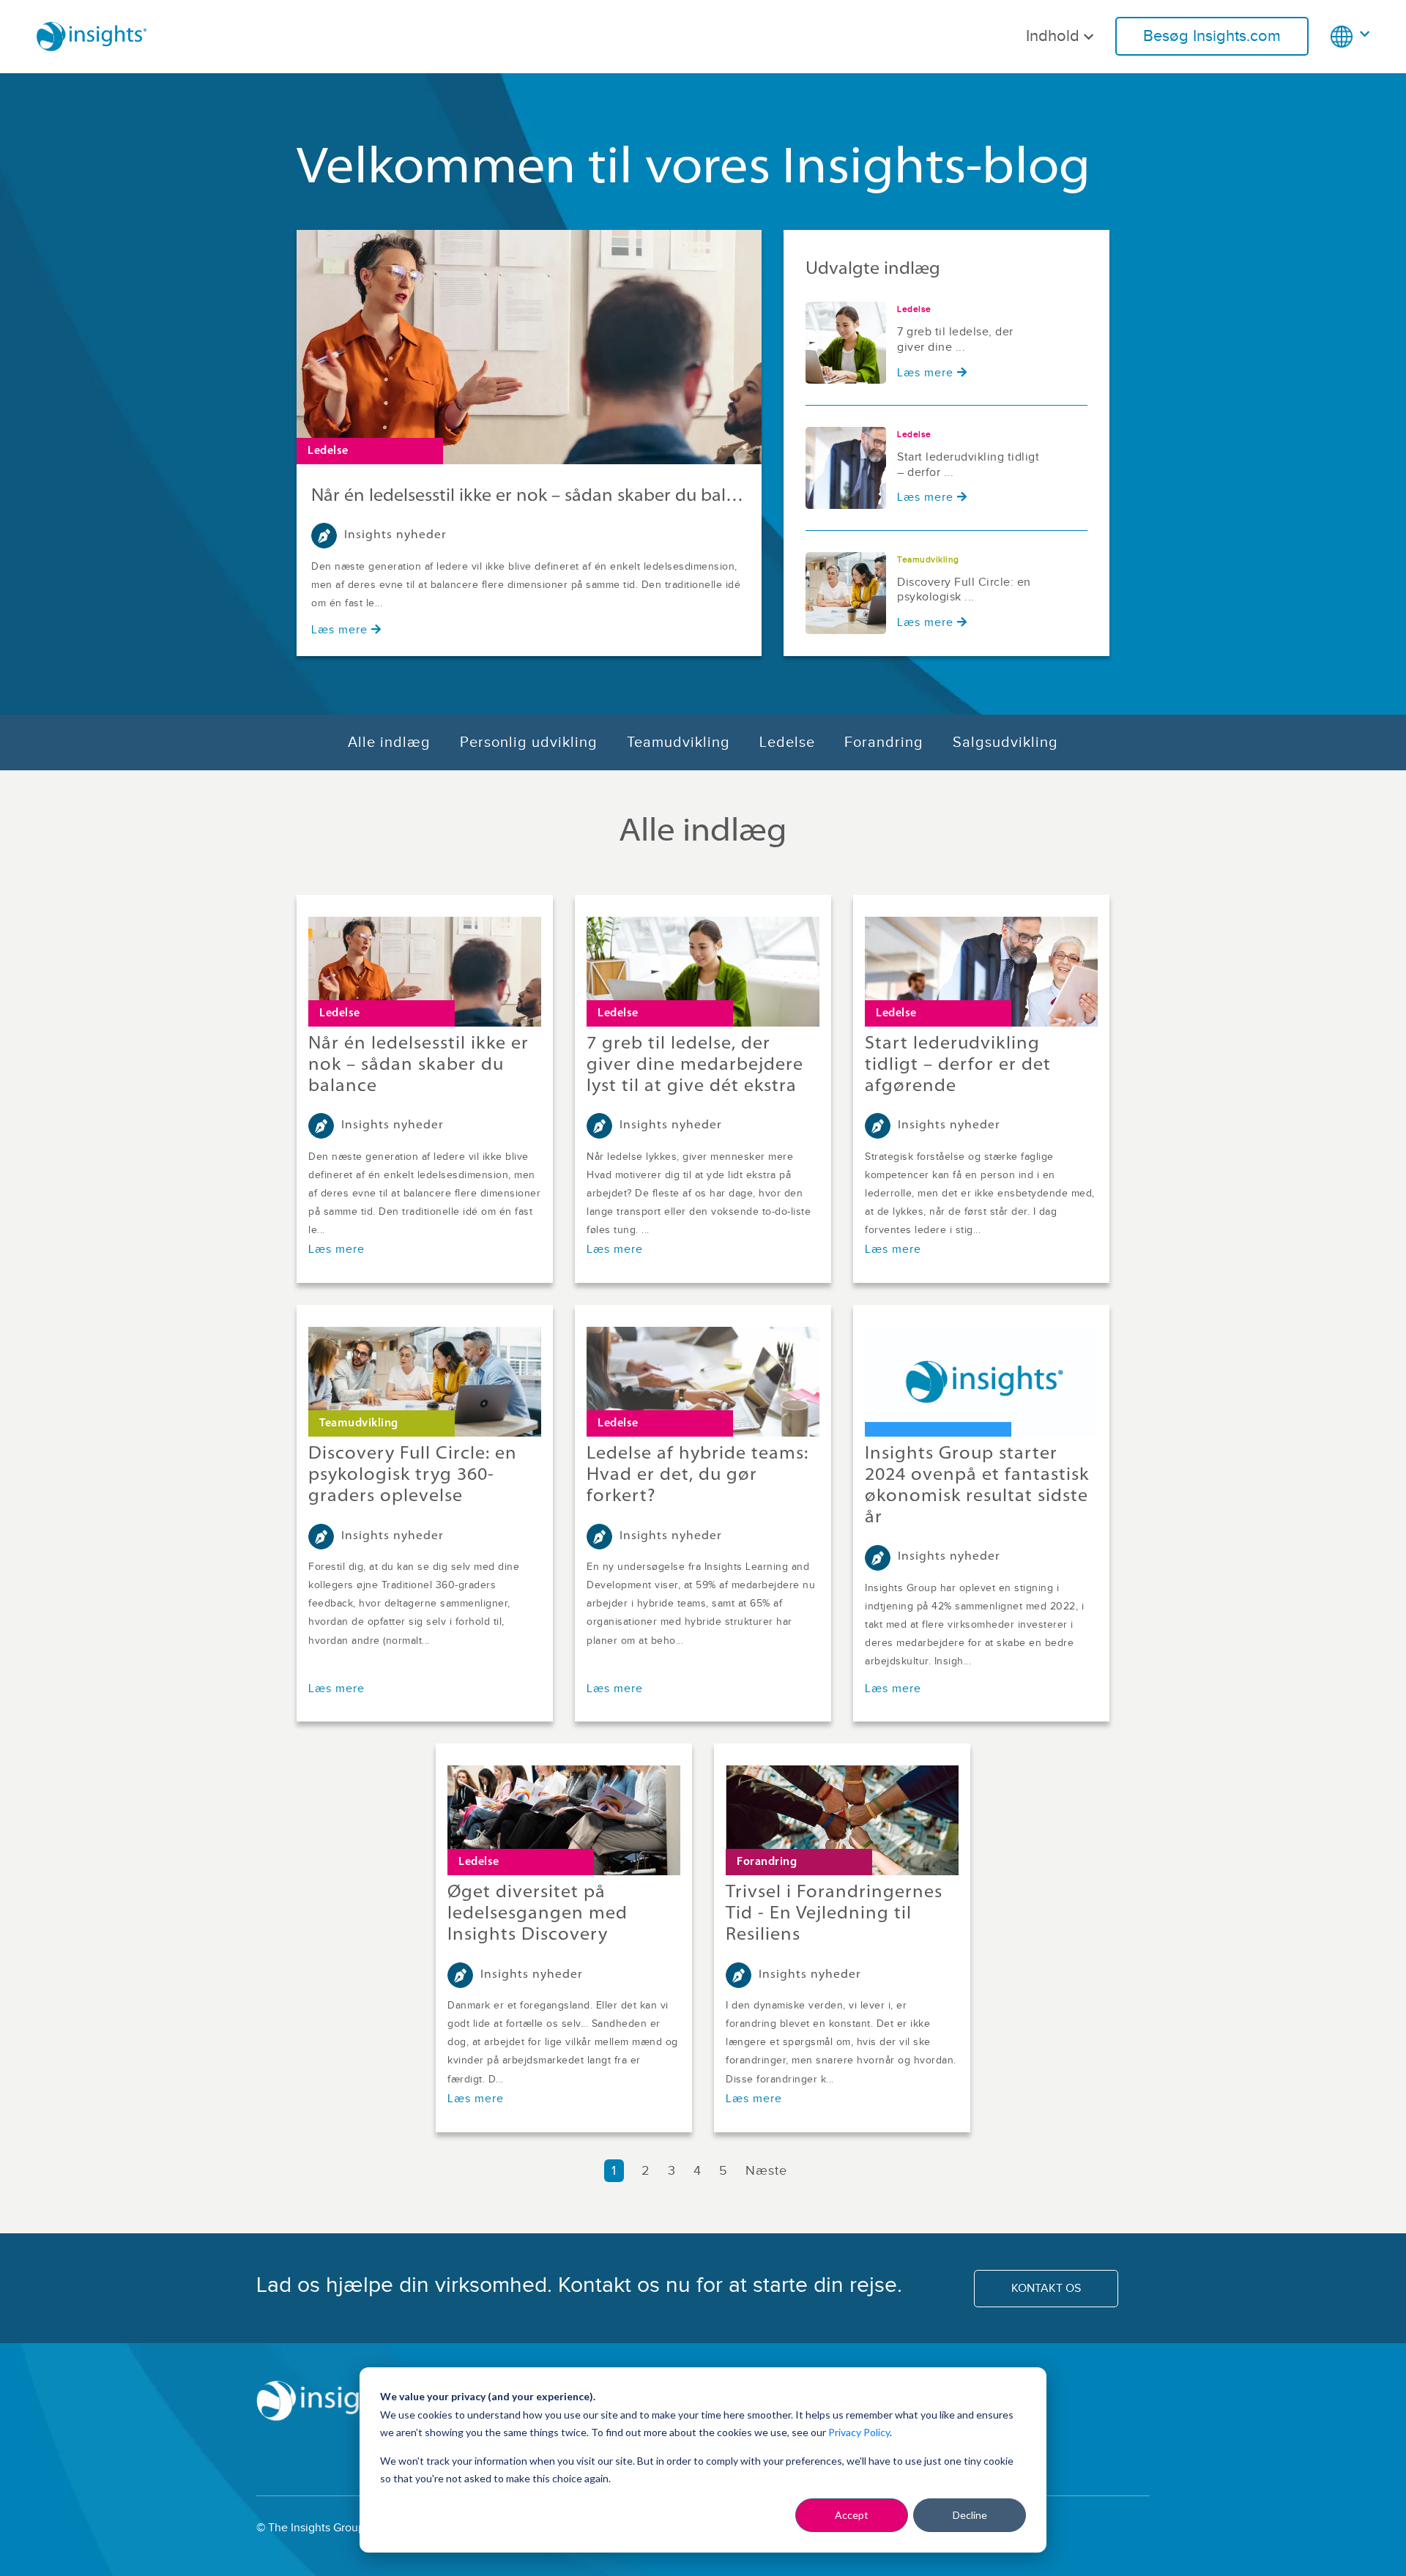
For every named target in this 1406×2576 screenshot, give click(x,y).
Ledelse (787, 742)
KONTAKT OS (1046, 2289)
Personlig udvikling (529, 742)
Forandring (884, 742)
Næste (769, 2171)
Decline (970, 2515)
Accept (852, 2515)
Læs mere (339, 630)
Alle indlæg (389, 742)
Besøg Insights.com (1212, 36)
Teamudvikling (678, 742)
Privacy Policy (859, 2432)
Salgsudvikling (1005, 742)
